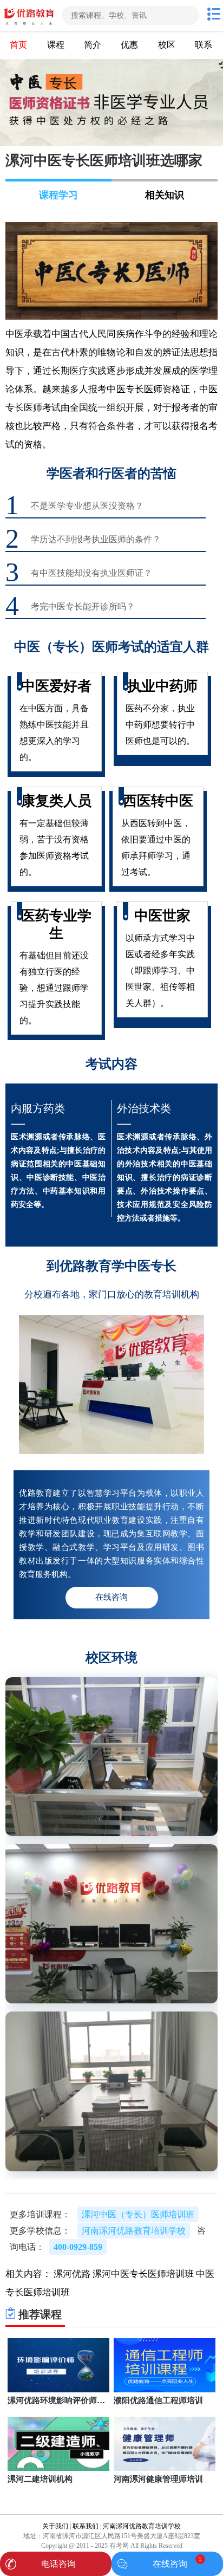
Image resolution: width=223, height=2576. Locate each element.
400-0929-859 (78, 2247)
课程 (56, 45)
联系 (204, 45)
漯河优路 (72, 2274)
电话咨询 (58, 2564)
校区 (167, 45)
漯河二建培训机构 (40, 2479)
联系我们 (86, 2526)
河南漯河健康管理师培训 (158, 2479)
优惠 (129, 45)
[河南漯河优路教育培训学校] (30, 15)
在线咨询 (170, 2564)
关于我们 (55, 2526)
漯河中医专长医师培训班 (143, 2274)
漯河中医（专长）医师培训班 (138, 2214)
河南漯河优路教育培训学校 (142, 2526)
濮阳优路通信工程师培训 (158, 2400)
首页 (18, 45)
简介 (93, 45)
